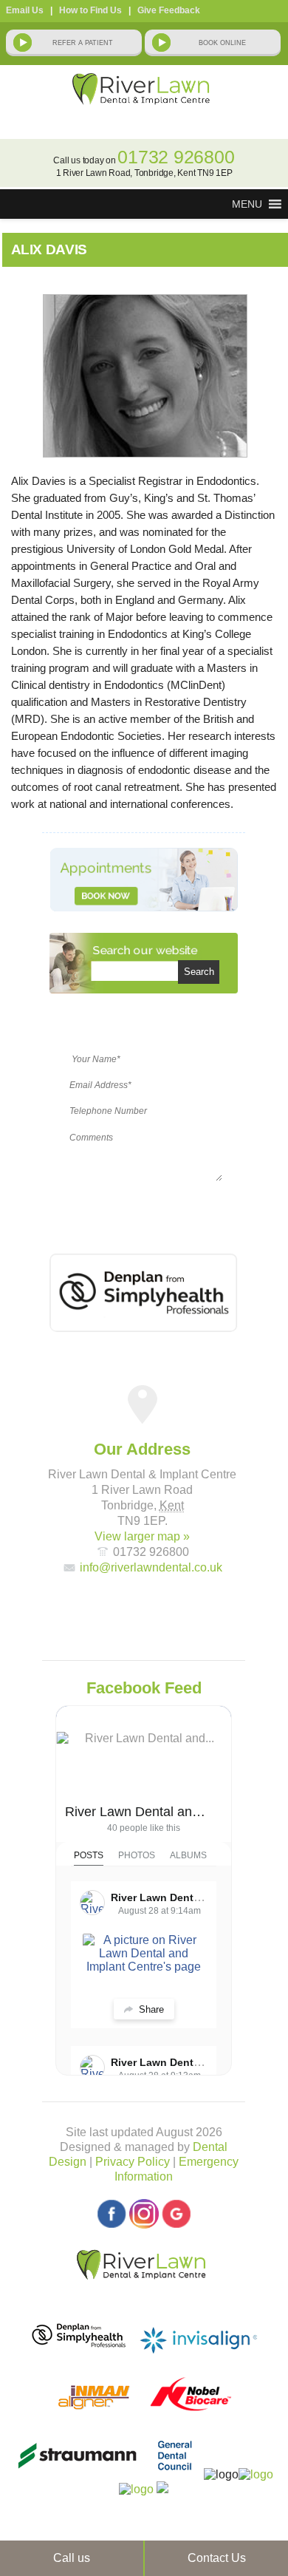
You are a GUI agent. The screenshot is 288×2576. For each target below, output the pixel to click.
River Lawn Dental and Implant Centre (138, 1812)
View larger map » (142, 1536)
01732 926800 (176, 157)
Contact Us (217, 2558)
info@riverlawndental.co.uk (151, 1567)
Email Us (25, 10)
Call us (72, 2558)
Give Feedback (169, 10)
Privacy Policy (133, 2162)
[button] (247, 204)
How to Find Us (90, 10)
